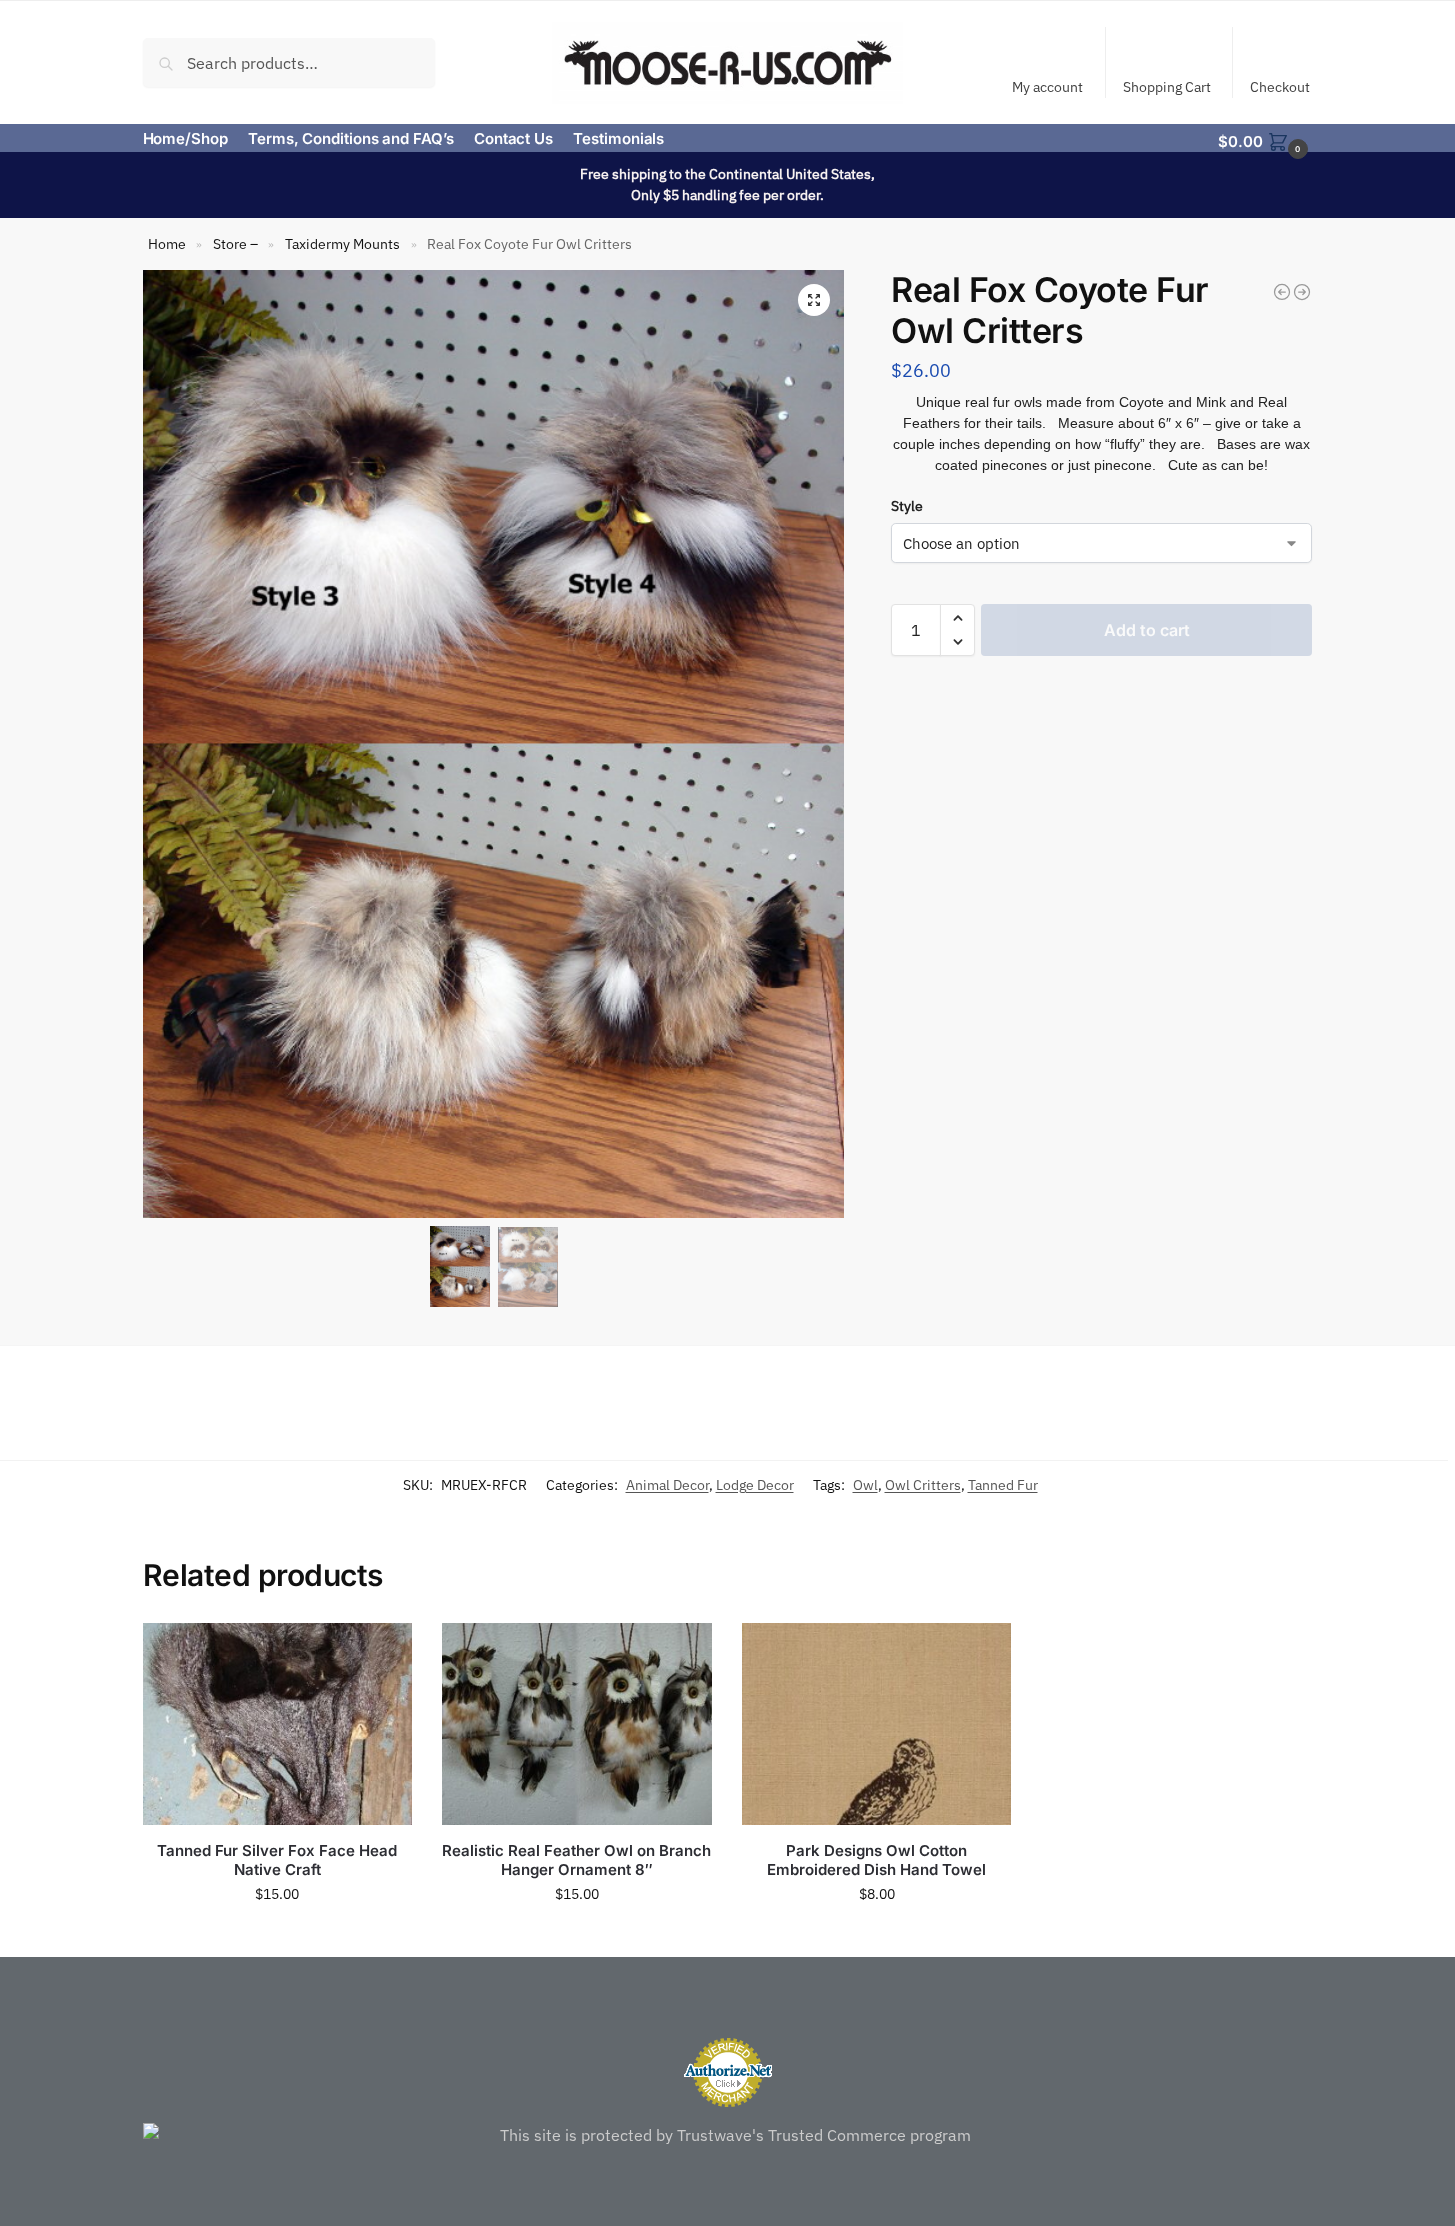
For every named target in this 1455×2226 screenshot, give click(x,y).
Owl (865, 1485)
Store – (235, 244)
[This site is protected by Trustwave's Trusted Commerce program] (728, 2135)
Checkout (1280, 87)
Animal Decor (667, 1485)
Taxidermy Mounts (342, 244)
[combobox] (289, 62)
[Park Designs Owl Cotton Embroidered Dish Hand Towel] (877, 1724)
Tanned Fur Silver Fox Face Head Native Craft (277, 1860)
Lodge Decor (755, 1485)
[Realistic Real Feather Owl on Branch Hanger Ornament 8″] (577, 1724)
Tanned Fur (1003, 1485)
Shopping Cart (1167, 87)
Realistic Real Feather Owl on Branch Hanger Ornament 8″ (576, 1860)
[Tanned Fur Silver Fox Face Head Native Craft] (278, 1724)
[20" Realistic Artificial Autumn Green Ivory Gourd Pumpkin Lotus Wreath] (1302, 292)
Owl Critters (923, 1485)
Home (167, 244)
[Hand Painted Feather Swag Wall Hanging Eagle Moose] (1282, 292)
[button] (1265, 140)
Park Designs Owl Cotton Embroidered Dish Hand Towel (876, 1860)
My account (1047, 87)
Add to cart (1147, 630)
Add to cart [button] (277, 1937)
